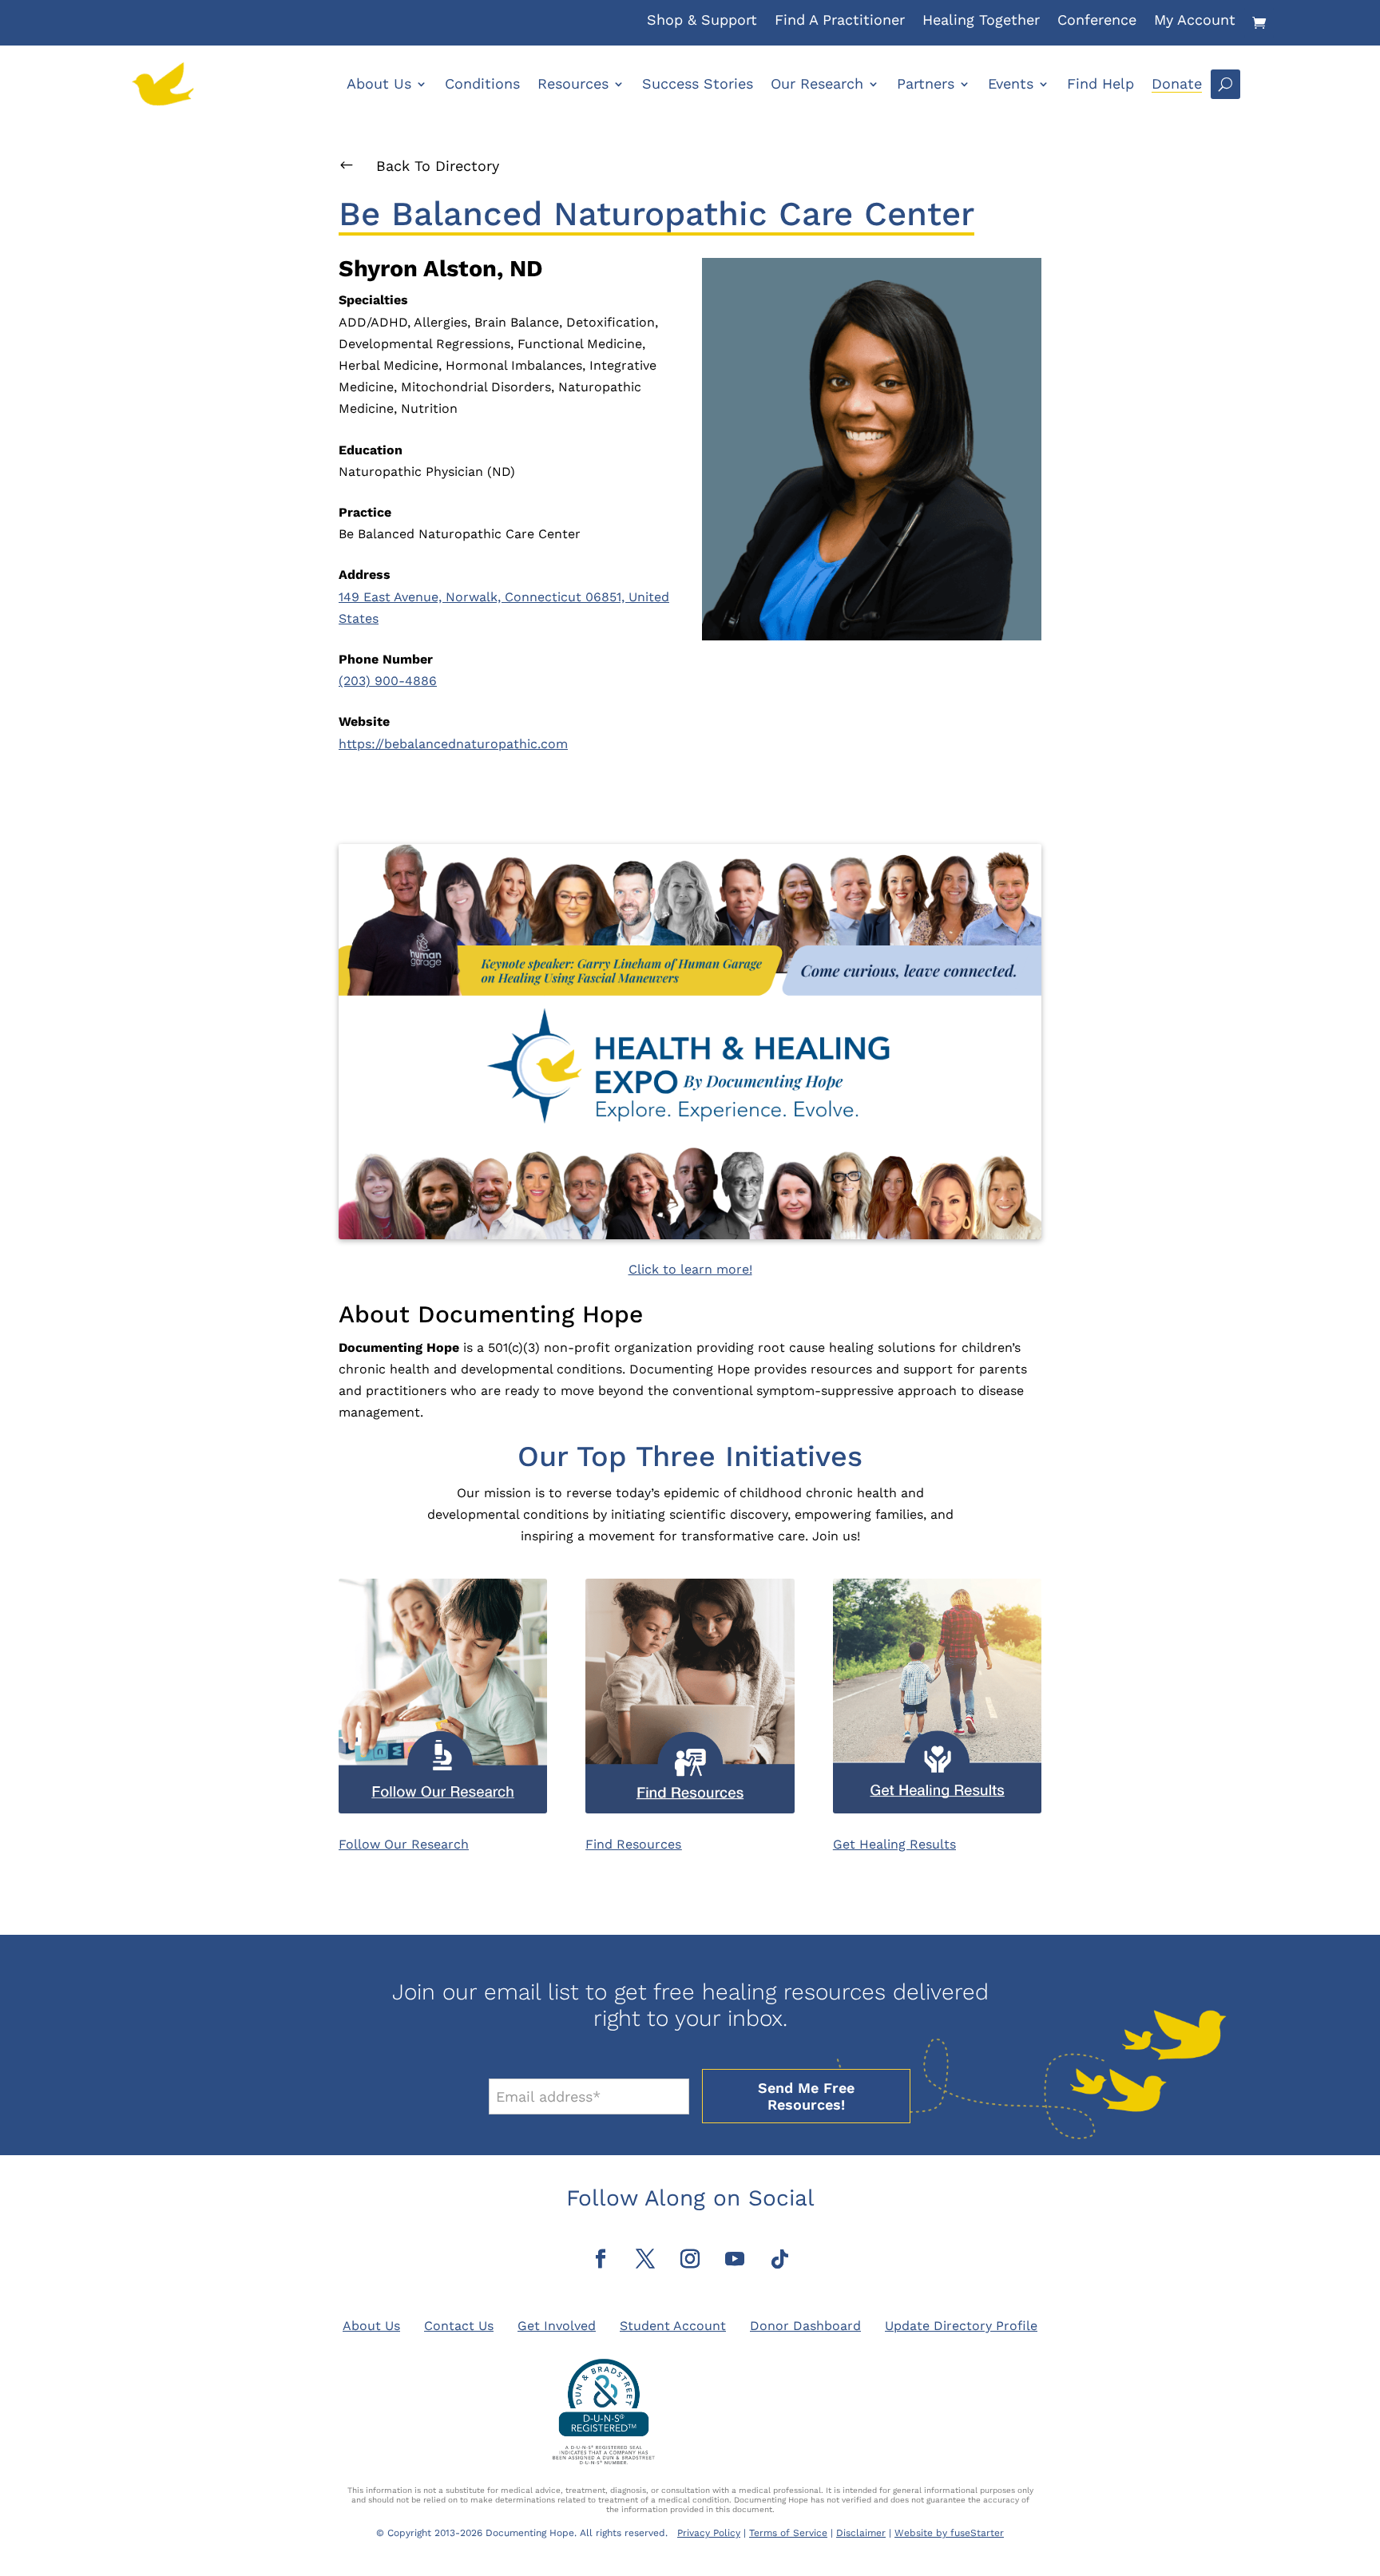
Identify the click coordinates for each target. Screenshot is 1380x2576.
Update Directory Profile (961, 2326)
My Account (1195, 21)
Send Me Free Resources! (806, 2096)
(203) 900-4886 (388, 681)
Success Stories (698, 83)
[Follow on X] (645, 2259)
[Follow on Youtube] (735, 2259)
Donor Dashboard (805, 2326)
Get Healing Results (894, 1844)
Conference (1097, 21)
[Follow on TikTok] (779, 2259)
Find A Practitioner (840, 21)
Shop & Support (702, 21)
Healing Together (981, 21)
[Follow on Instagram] (690, 2259)
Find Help (1100, 83)
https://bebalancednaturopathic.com (453, 744)
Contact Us (459, 2326)
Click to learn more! (690, 1269)
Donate (1177, 83)
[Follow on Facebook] (601, 2259)
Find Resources (633, 1844)
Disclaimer (861, 2533)
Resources (573, 83)
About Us (379, 83)
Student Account (673, 2326)
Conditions (482, 83)
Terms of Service (788, 2533)
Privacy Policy (709, 2533)
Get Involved (557, 2326)
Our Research (817, 83)
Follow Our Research (404, 1844)
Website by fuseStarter (949, 2533)
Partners (926, 83)
